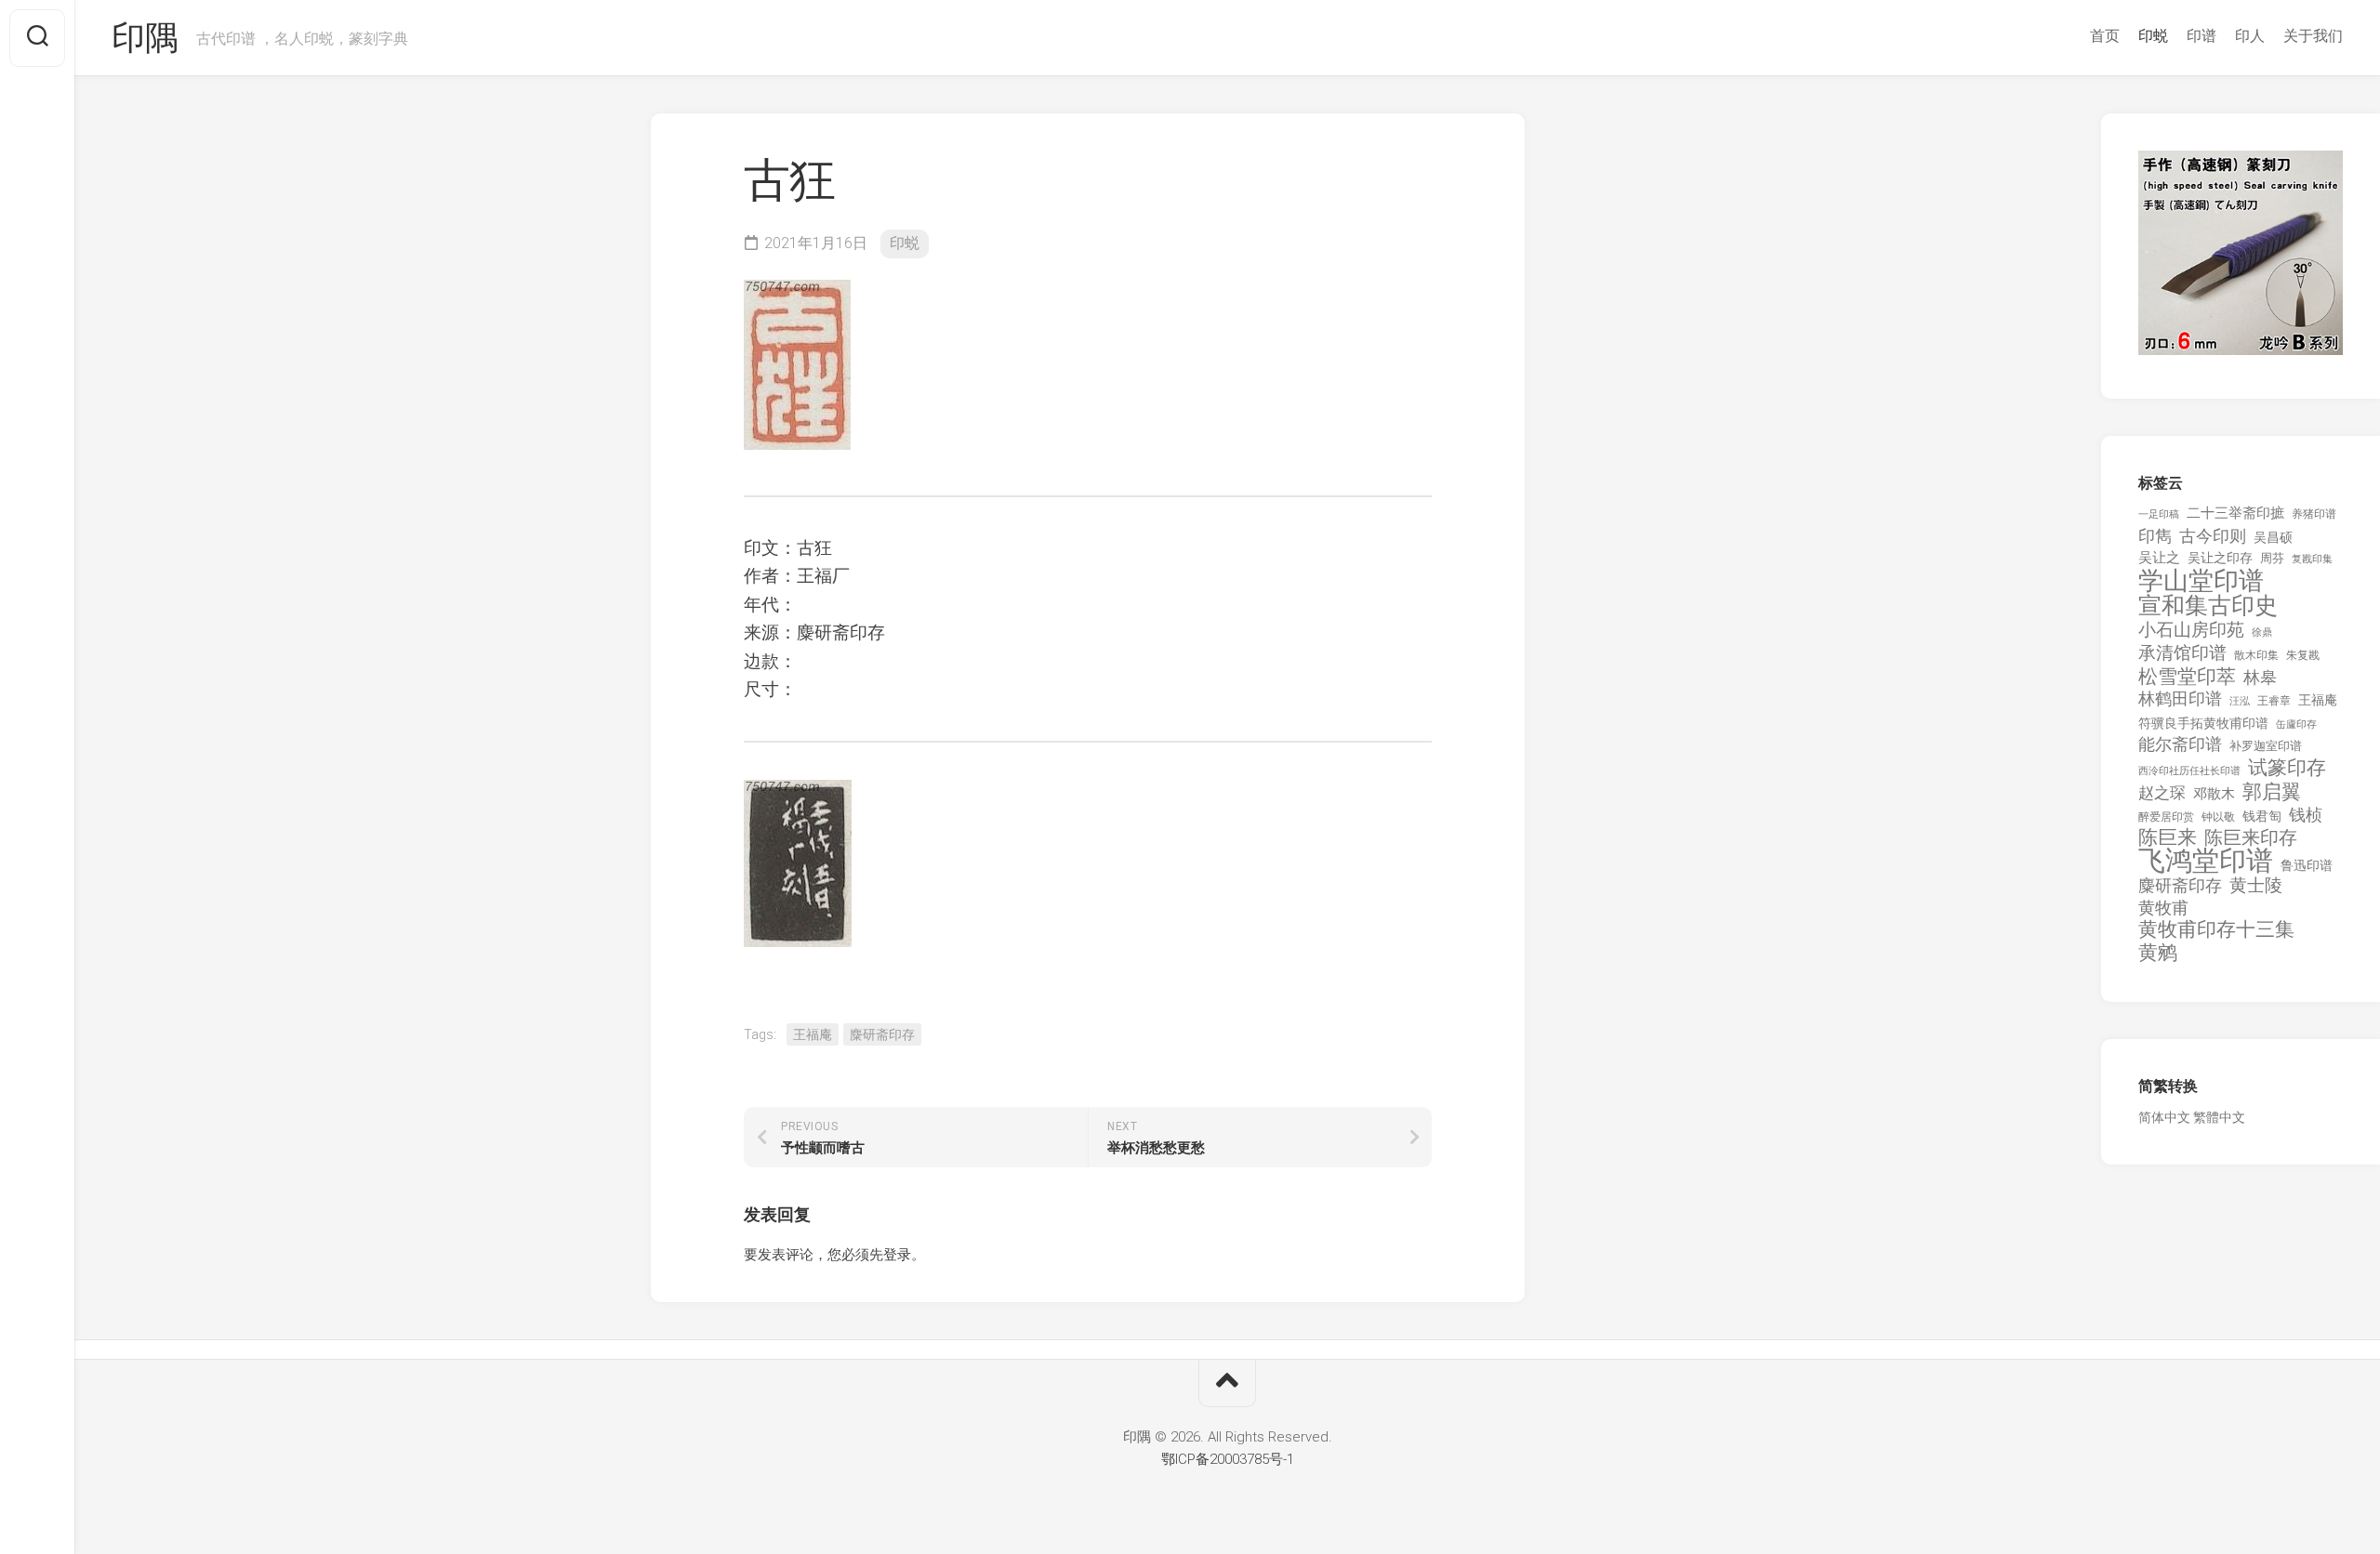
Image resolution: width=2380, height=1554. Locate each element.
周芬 (2272, 558)
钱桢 (2306, 815)
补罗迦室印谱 (2266, 746)
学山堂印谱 (2201, 581)
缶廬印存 (2296, 724)
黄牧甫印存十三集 (2216, 930)
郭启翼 (2272, 792)
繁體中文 (2219, 1117)
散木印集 (2256, 655)
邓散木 (2214, 794)
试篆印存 (2287, 768)
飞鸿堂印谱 (2206, 861)
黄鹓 (2158, 953)
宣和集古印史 (2208, 606)
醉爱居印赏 (2166, 817)
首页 (2105, 36)
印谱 (2201, 36)
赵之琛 (2162, 793)
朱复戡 (2303, 655)
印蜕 (2153, 36)
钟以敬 (2218, 817)
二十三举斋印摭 (2235, 513)
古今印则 (2213, 536)
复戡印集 (2312, 559)
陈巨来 (2168, 838)
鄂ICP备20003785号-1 (1228, 1459)
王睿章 (2274, 701)
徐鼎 (2262, 632)
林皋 (2260, 677)
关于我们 (2313, 36)
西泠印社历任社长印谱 (2189, 771)
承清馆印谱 (2182, 653)
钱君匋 (2262, 816)
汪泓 (2240, 701)
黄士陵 (2256, 886)
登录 (897, 1255)
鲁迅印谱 (2307, 865)
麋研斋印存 (882, 1034)
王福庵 (813, 1034)
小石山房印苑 (2191, 630)
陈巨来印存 (2251, 838)
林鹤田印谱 (2180, 698)
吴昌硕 (2273, 537)
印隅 (145, 38)
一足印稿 (2159, 514)
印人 (2250, 36)
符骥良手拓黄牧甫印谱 (2203, 723)
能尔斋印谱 (2180, 744)
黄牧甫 (2163, 908)
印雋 (2155, 536)
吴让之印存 (2220, 558)
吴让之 (2159, 558)
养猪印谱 (2314, 514)
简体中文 (2164, 1117)
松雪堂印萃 (2187, 677)
